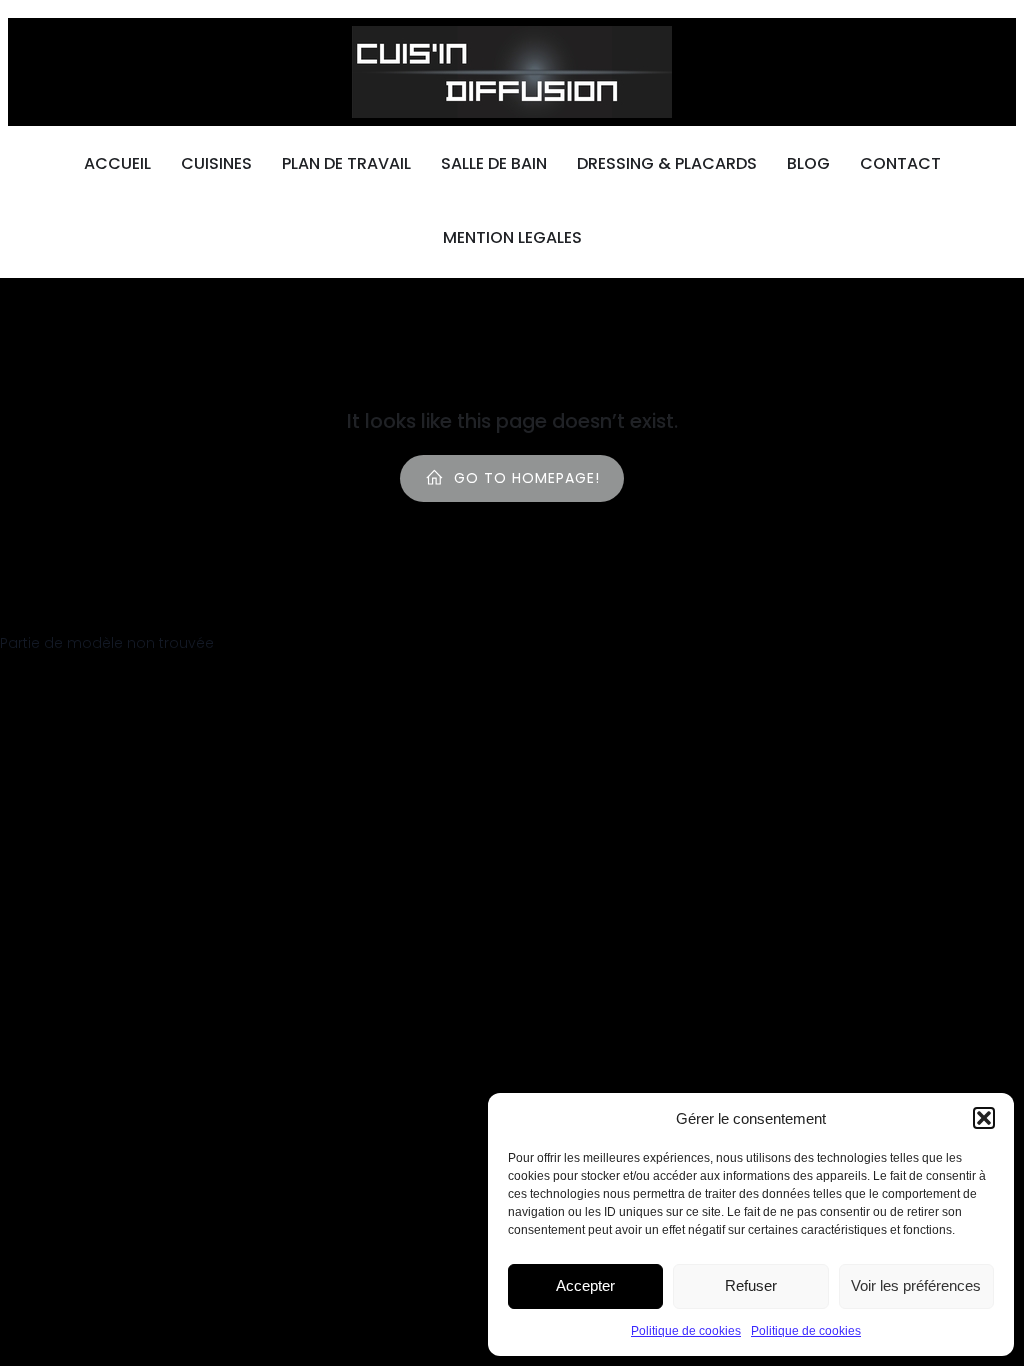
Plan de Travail (346, 163)
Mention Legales (512, 237)
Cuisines (216, 163)
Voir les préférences (916, 1285)
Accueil (117, 163)
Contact (900, 163)
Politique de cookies (686, 1331)
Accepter (585, 1285)
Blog (808, 163)
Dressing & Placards (667, 163)
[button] (984, 1118)
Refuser (751, 1285)
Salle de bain (494, 163)
